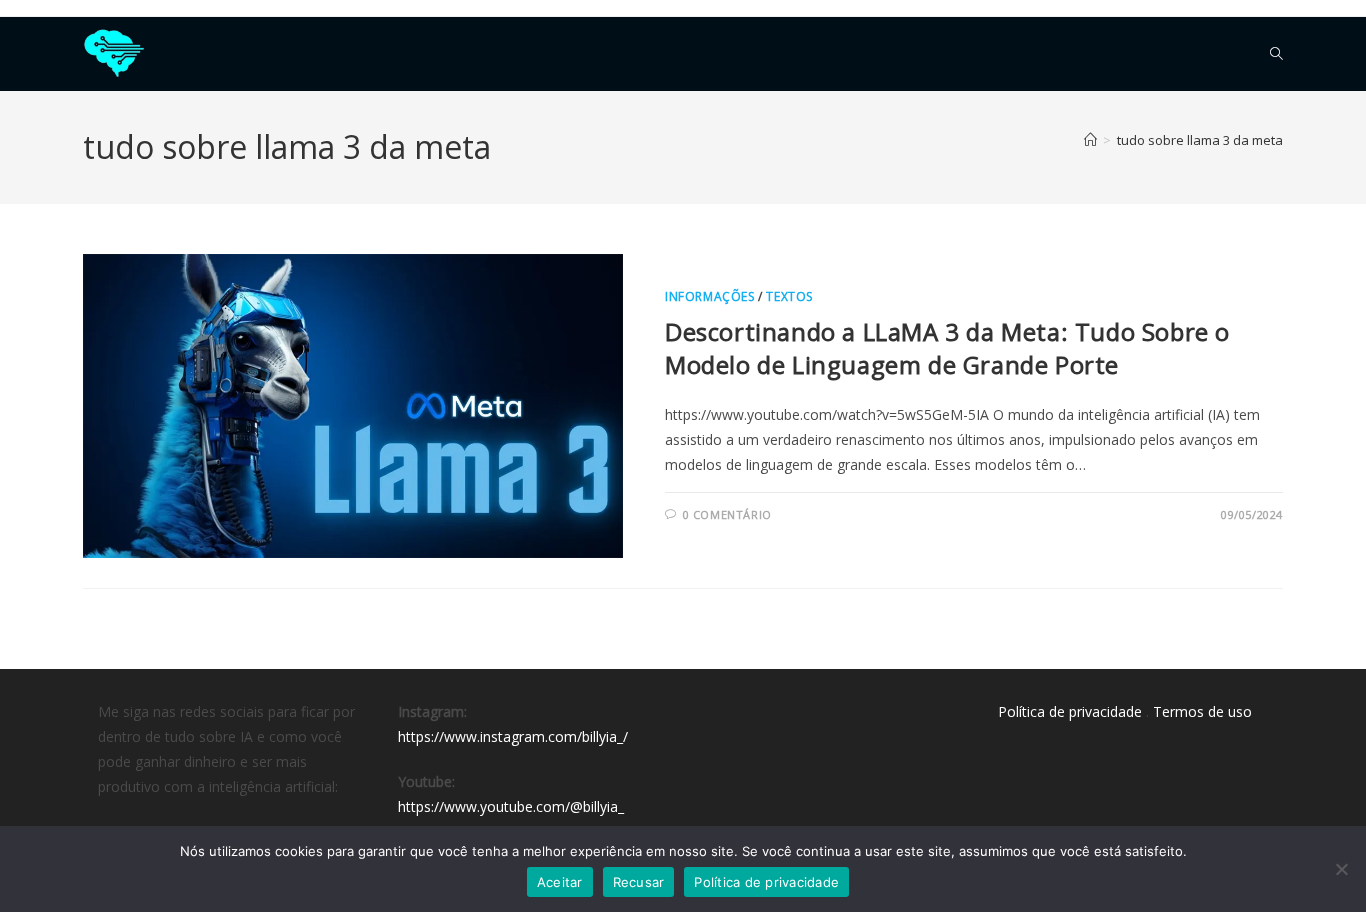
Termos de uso (1202, 711)
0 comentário (727, 514)
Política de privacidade (1070, 711)
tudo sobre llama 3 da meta (1200, 140)
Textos (789, 296)
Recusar (639, 882)
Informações (710, 296)
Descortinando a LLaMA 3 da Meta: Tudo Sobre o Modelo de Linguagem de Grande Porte (947, 348)
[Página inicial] (1090, 140)
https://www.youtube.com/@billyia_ (511, 806)
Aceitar (560, 882)
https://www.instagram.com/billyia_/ (513, 736)
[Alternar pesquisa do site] (1276, 54)
